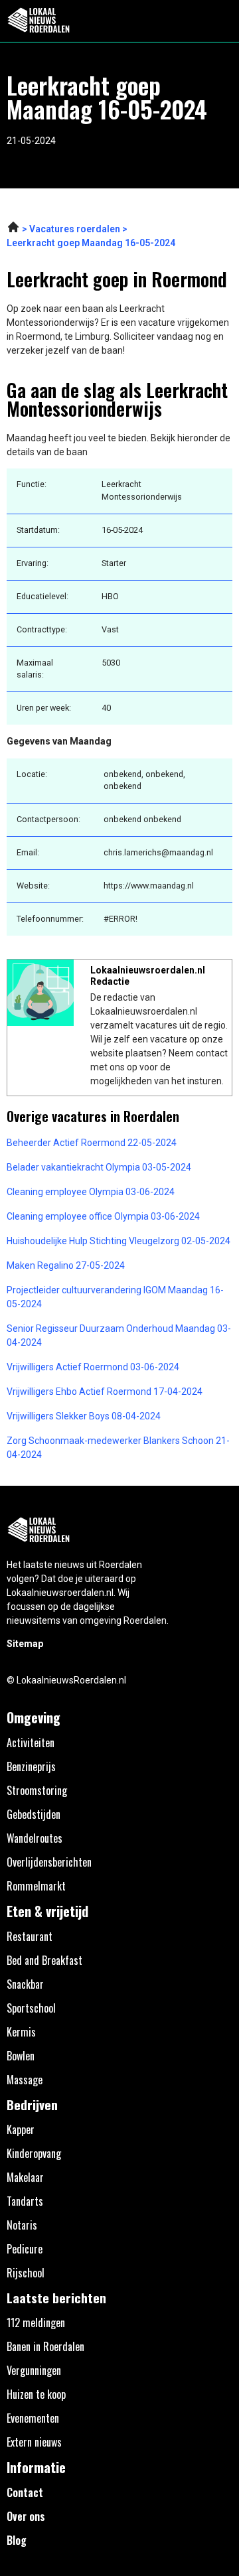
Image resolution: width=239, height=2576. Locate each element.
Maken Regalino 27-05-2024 (66, 1265)
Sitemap (25, 1644)
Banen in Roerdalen (45, 2346)
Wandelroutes (35, 1838)
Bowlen (21, 2056)
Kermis (21, 2032)
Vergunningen (34, 2370)
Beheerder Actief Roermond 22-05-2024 (92, 1143)
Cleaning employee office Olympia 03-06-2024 (103, 1216)
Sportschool (31, 2008)
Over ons (26, 2516)
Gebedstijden (34, 1814)
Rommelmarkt (36, 1886)
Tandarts (25, 2201)
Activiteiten (31, 1743)
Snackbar (25, 1984)
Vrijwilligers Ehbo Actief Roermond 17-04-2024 (105, 1392)
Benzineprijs (31, 1766)
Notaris (22, 2225)
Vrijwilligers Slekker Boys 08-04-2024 (84, 1416)
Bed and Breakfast (44, 1960)
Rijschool (26, 2273)
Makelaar (25, 2177)
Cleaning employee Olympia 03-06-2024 (91, 1192)
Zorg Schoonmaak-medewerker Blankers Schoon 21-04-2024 (118, 1448)
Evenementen (33, 2418)
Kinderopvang (34, 2153)
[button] (221, 21)
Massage (25, 2080)
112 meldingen (36, 2323)
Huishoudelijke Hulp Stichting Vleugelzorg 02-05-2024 (119, 1241)
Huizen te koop (36, 2394)
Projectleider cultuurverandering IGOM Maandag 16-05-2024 (115, 1297)
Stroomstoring (37, 1790)
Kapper (21, 2129)
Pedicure (25, 2249)
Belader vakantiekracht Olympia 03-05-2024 (99, 1167)
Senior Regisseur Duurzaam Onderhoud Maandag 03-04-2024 (119, 1335)
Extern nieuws (34, 2442)
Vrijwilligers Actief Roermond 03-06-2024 (93, 1367)
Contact (25, 2492)
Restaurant (30, 1936)
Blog (17, 2540)
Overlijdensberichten (49, 1862)
